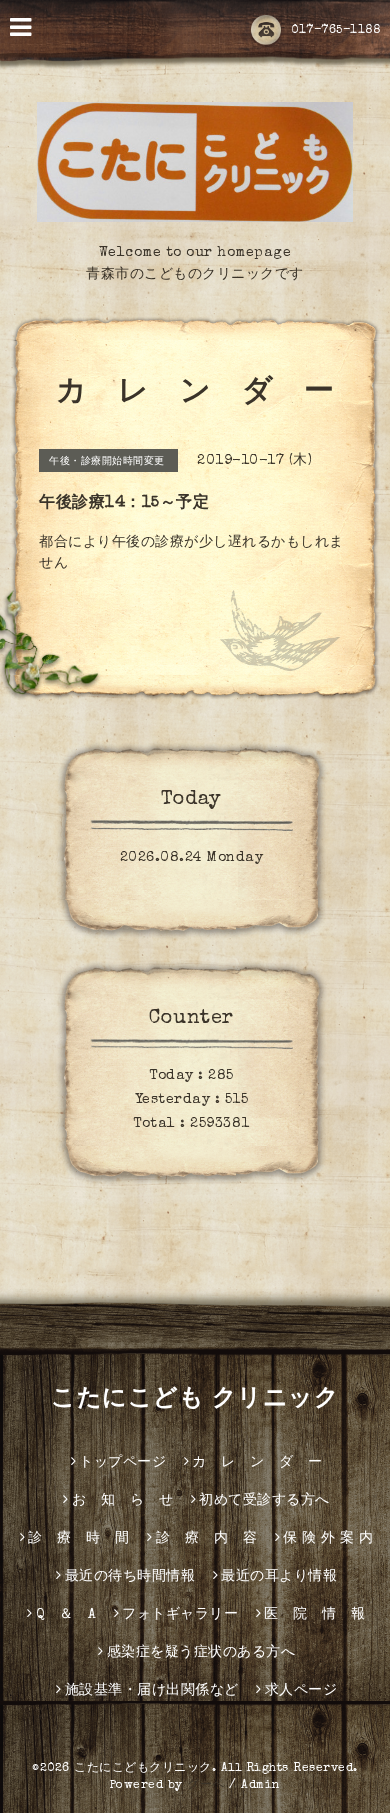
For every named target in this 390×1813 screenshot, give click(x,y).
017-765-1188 (335, 31)
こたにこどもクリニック (143, 1769)
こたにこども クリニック (195, 1400)
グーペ (206, 1786)
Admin (261, 1786)
